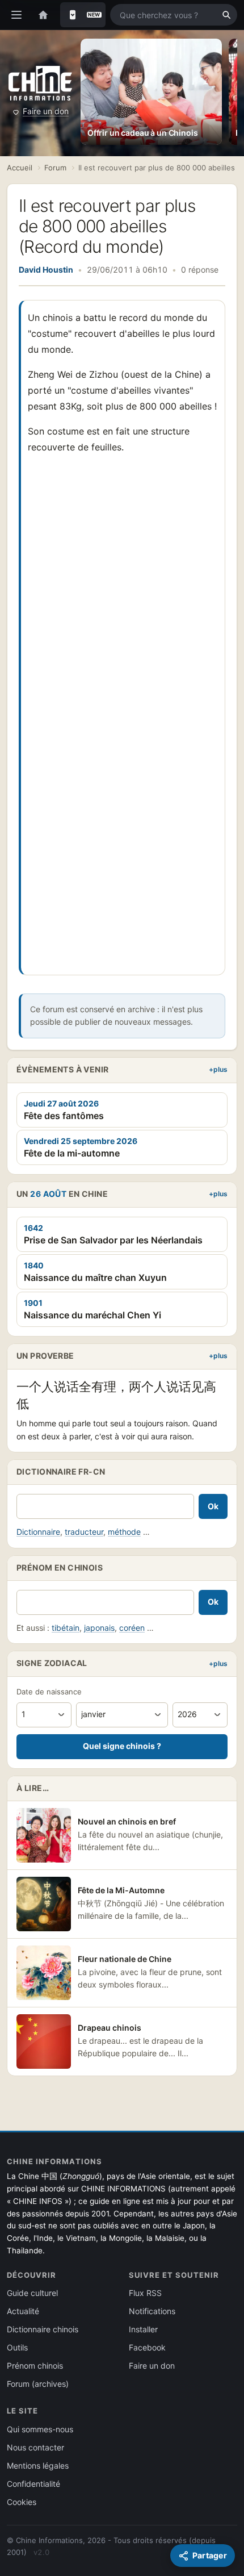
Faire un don (46, 111)
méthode (124, 1532)
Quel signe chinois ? (122, 1746)
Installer (143, 2329)
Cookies (22, 2502)
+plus (218, 1069)
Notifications (152, 2311)
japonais (99, 1628)
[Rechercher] (226, 15)
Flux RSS (145, 2293)
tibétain (66, 1628)
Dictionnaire (38, 1532)
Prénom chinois (35, 2366)
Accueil (20, 168)
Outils (17, 2347)
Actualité (23, 2311)
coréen (132, 1628)
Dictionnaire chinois (43, 2329)
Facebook (147, 2347)
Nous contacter (35, 2447)
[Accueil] (43, 15)
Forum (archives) (38, 2384)
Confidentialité (33, 2484)
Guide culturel (32, 2293)
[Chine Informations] (40, 83)
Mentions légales (38, 2466)
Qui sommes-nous (40, 2429)
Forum (55, 168)
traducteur (84, 1532)
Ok (213, 1506)
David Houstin (46, 270)
